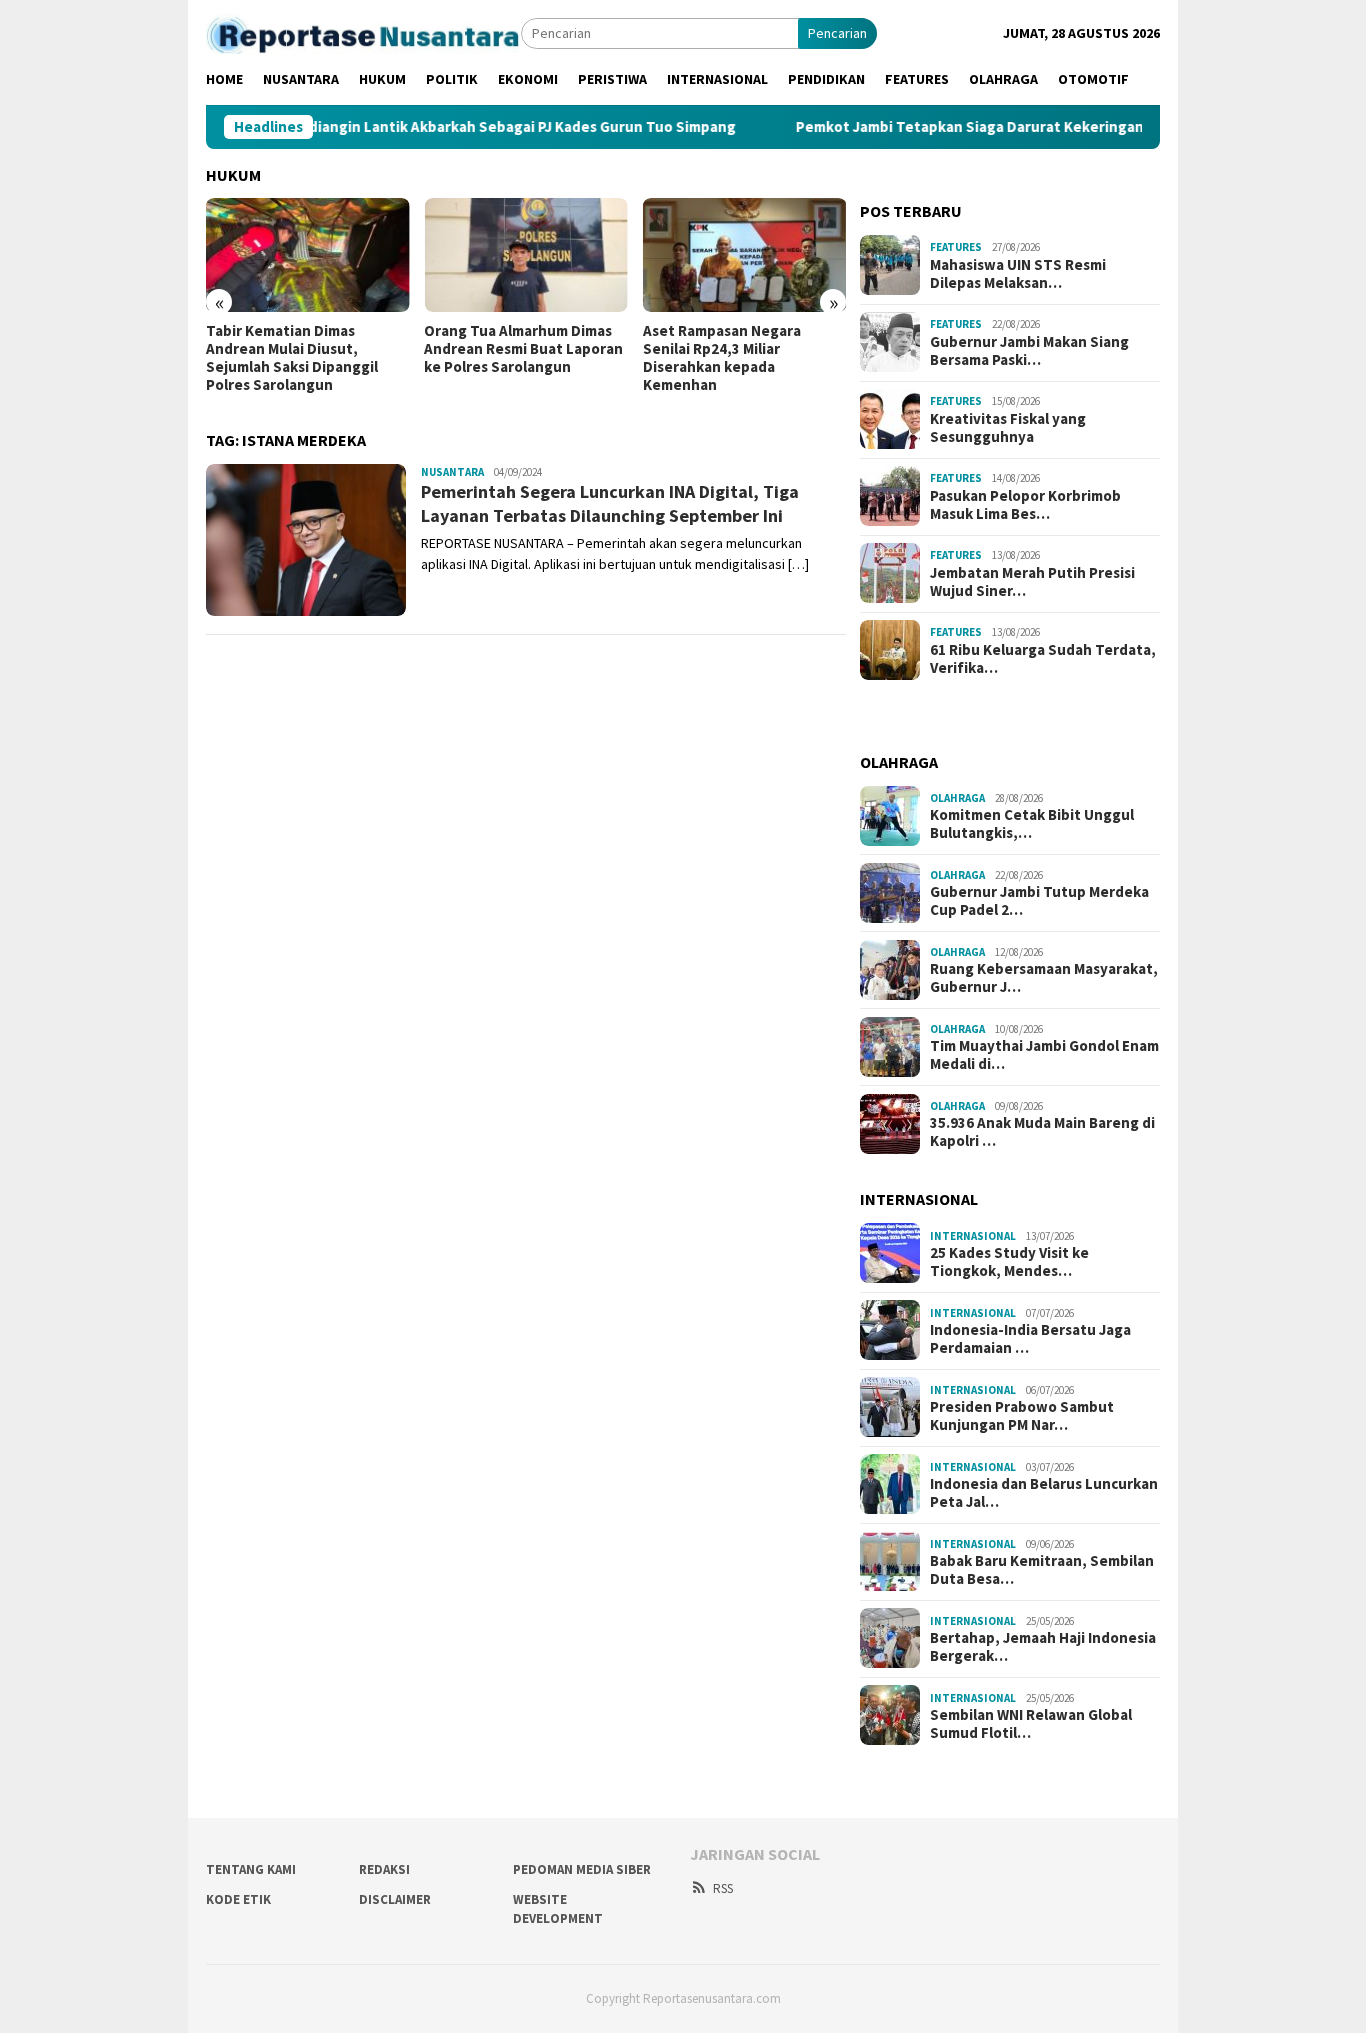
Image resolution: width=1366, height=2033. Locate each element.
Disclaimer (395, 1899)
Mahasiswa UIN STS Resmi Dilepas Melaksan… (1018, 273)
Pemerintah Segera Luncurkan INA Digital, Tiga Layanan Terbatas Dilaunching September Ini (610, 503)
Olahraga (957, 797)
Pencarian (837, 33)
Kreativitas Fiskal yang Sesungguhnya (1008, 427)
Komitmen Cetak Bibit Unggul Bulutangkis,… (1032, 824)
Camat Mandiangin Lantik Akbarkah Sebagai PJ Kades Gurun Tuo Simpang (430, 127)
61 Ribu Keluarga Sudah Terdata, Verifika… (1043, 658)
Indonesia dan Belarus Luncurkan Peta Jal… (1044, 1493)
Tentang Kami (251, 1869)
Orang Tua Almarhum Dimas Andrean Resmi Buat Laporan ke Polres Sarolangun (523, 349)
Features (956, 247)
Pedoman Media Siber (582, 1869)
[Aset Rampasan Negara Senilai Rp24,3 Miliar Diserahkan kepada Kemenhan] (744, 255)
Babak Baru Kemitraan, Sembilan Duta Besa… (1042, 1570)
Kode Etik (238, 1899)
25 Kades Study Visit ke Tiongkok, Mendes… (1009, 1262)
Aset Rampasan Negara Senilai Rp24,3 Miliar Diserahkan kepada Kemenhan (722, 358)
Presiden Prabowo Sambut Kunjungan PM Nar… (1022, 1416)
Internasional (973, 1235)
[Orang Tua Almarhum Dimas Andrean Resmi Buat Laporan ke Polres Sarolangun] (525, 255)
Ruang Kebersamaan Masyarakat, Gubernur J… (1044, 978)
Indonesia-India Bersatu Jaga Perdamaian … (1030, 1339)
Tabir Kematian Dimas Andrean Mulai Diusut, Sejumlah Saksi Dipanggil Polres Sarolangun (292, 358)
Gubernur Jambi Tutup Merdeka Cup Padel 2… (1039, 901)
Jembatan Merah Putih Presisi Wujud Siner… (1032, 581)
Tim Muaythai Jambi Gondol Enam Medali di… (1044, 1055)
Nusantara (452, 472)
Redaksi (384, 1869)
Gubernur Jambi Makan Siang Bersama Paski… (1029, 350)
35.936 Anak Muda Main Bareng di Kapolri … (1042, 1132)
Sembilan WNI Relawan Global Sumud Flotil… (1031, 1724)
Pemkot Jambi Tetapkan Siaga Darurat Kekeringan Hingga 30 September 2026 (1009, 127)
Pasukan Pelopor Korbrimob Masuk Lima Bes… (1025, 504)
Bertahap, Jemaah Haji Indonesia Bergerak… (1043, 1647)
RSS (723, 1888)
